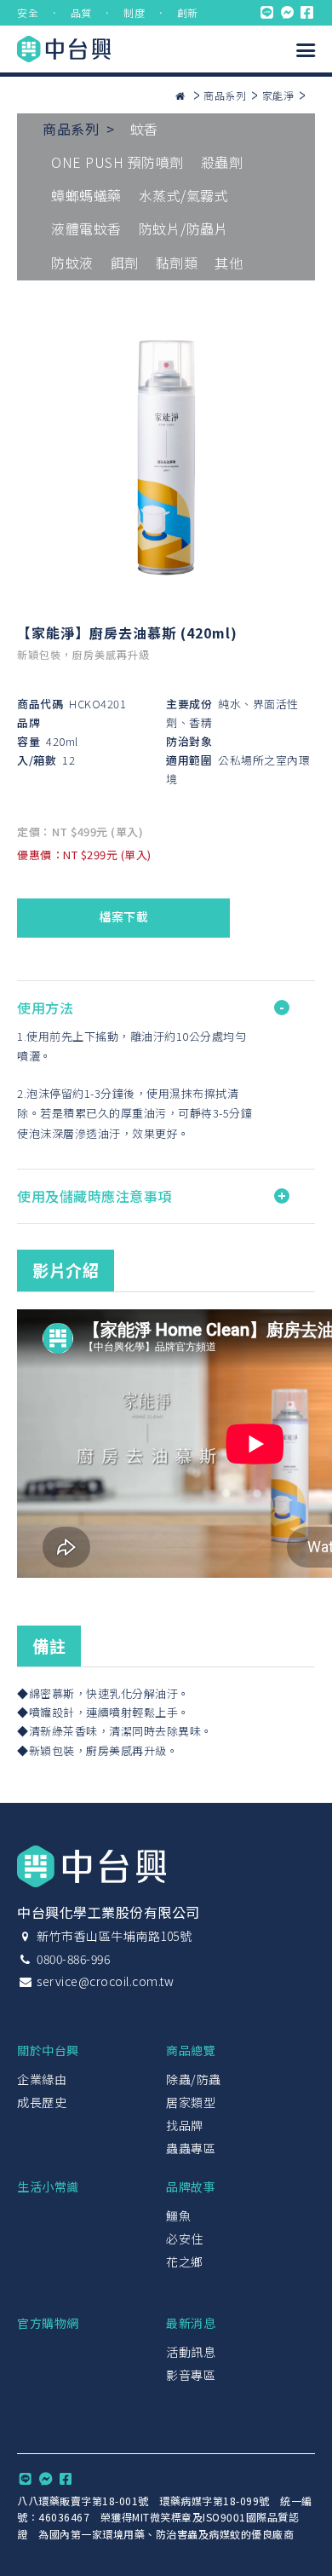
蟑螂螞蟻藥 (86, 195)
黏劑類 (177, 263)
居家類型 (191, 2102)
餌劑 (125, 263)
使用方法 (45, 1008)
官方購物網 (48, 2323)
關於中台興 (48, 2050)
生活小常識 (48, 2186)
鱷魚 (178, 2215)
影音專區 (191, 2375)
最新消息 (191, 2323)
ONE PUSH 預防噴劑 (117, 162)
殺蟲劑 (222, 162)
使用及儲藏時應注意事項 (94, 1196)
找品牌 (185, 2125)
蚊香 (144, 129)
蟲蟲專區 (191, 2148)
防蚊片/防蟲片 (184, 228)
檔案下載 (123, 916)
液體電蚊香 (86, 228)
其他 (229, 263)
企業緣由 (42, 2079)
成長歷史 (42, 2102)
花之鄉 (185, 2261)
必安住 (185, 2238)
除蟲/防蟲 (194, 2079)
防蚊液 (72, 263)
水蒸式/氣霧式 (184, 195)
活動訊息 (191, 2352)
